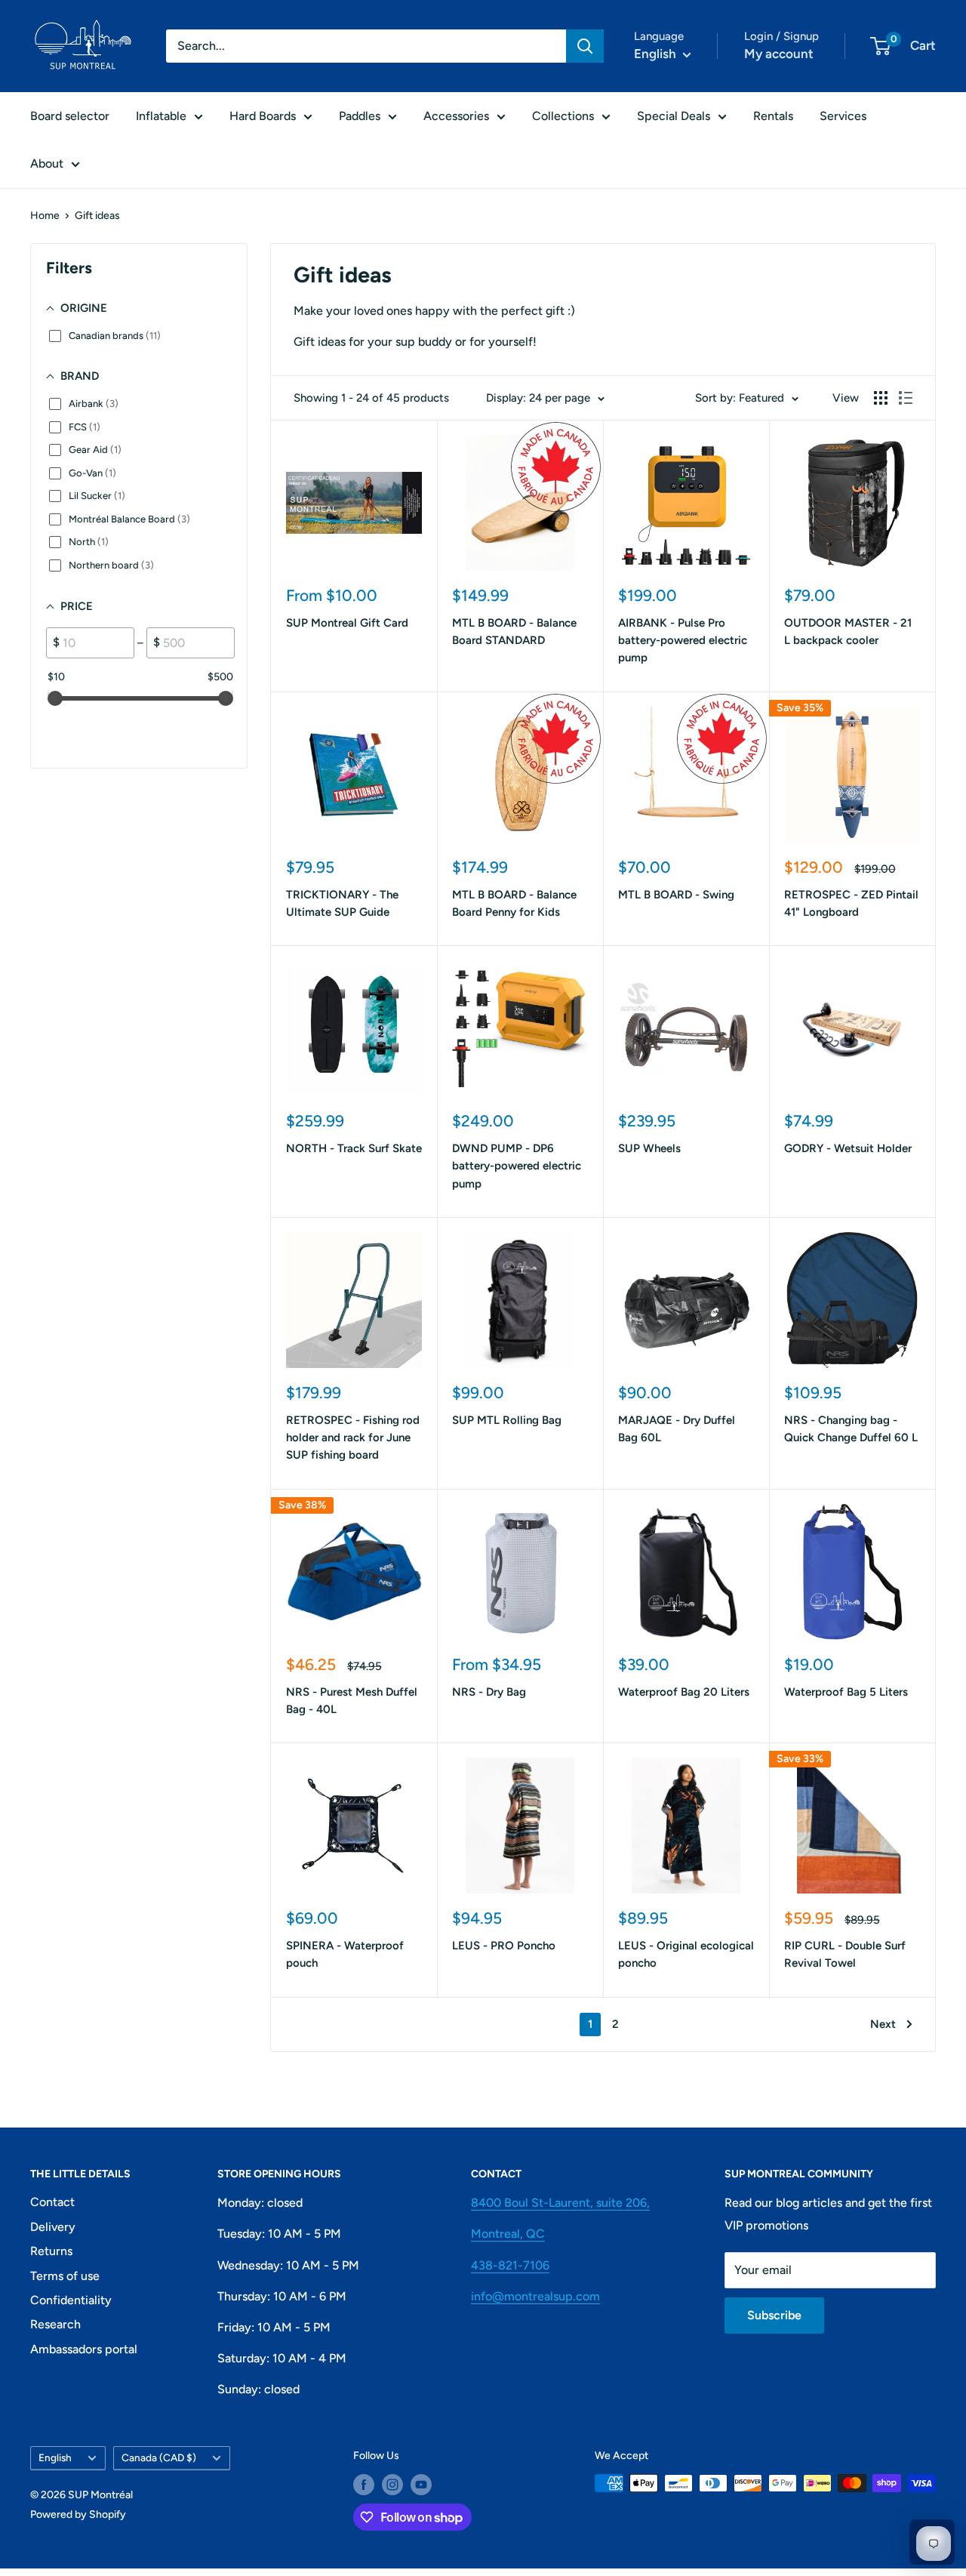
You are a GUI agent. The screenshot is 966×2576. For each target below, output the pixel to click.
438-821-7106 (510, 2265)
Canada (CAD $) (159, 2457)
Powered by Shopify (78, 2514)
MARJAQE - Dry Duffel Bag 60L (677, 1429)
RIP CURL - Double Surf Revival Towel (845, 1954)
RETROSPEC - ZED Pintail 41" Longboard (851, 903)
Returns (51, 2251)
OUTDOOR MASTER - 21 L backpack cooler (848, 632)
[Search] (585, 46)
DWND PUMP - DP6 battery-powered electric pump (517, 1166)
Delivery (53, 2227)
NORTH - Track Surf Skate (354, 1148)
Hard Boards (263, 116)
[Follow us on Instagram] (392, 2485)
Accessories (456, 116)
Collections (563, 116)
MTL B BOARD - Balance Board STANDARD (514, 632)
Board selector (70, 116)
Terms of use (65, 2276)
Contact (52, 2202)
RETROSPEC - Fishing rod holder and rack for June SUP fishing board (353, 1438)
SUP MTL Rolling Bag (507, 1420)
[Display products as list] (906, 398)
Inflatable (161, 116)
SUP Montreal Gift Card (347, 623)
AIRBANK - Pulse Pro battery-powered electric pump (683, 641)
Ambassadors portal (84, 2349)
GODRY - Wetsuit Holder (848, 1148)
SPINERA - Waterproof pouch (345, 1954)
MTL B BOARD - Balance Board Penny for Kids (514, 903)
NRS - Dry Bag (489, 1692)
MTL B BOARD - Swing (676, 895)
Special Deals (674, 116)
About (47, 163)
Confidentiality (71, 2300)
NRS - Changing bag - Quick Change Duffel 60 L (851, 1429)
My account (779, 54)
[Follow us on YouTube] (421, 2485)
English (55, 2457)
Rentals (773, 116)
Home (45, 216)
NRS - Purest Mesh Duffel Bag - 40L (352, 1701)
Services (843, 116)
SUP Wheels (649, 1148)
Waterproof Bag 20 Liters (684, 1692)
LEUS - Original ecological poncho (686, 1954)
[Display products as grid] (881, 398)
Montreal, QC (508, 2234)
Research (55, 2324)
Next (883, 2024)
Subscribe (774, 2315)
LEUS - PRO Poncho (504, 1946)
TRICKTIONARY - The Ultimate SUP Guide (342, 903)
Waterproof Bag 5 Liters (846, 1692)
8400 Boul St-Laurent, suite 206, (560, 2203)
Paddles (360, 116)
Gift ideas (97, 216)
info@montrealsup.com (535, 2296)
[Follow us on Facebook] (364, 2485)
